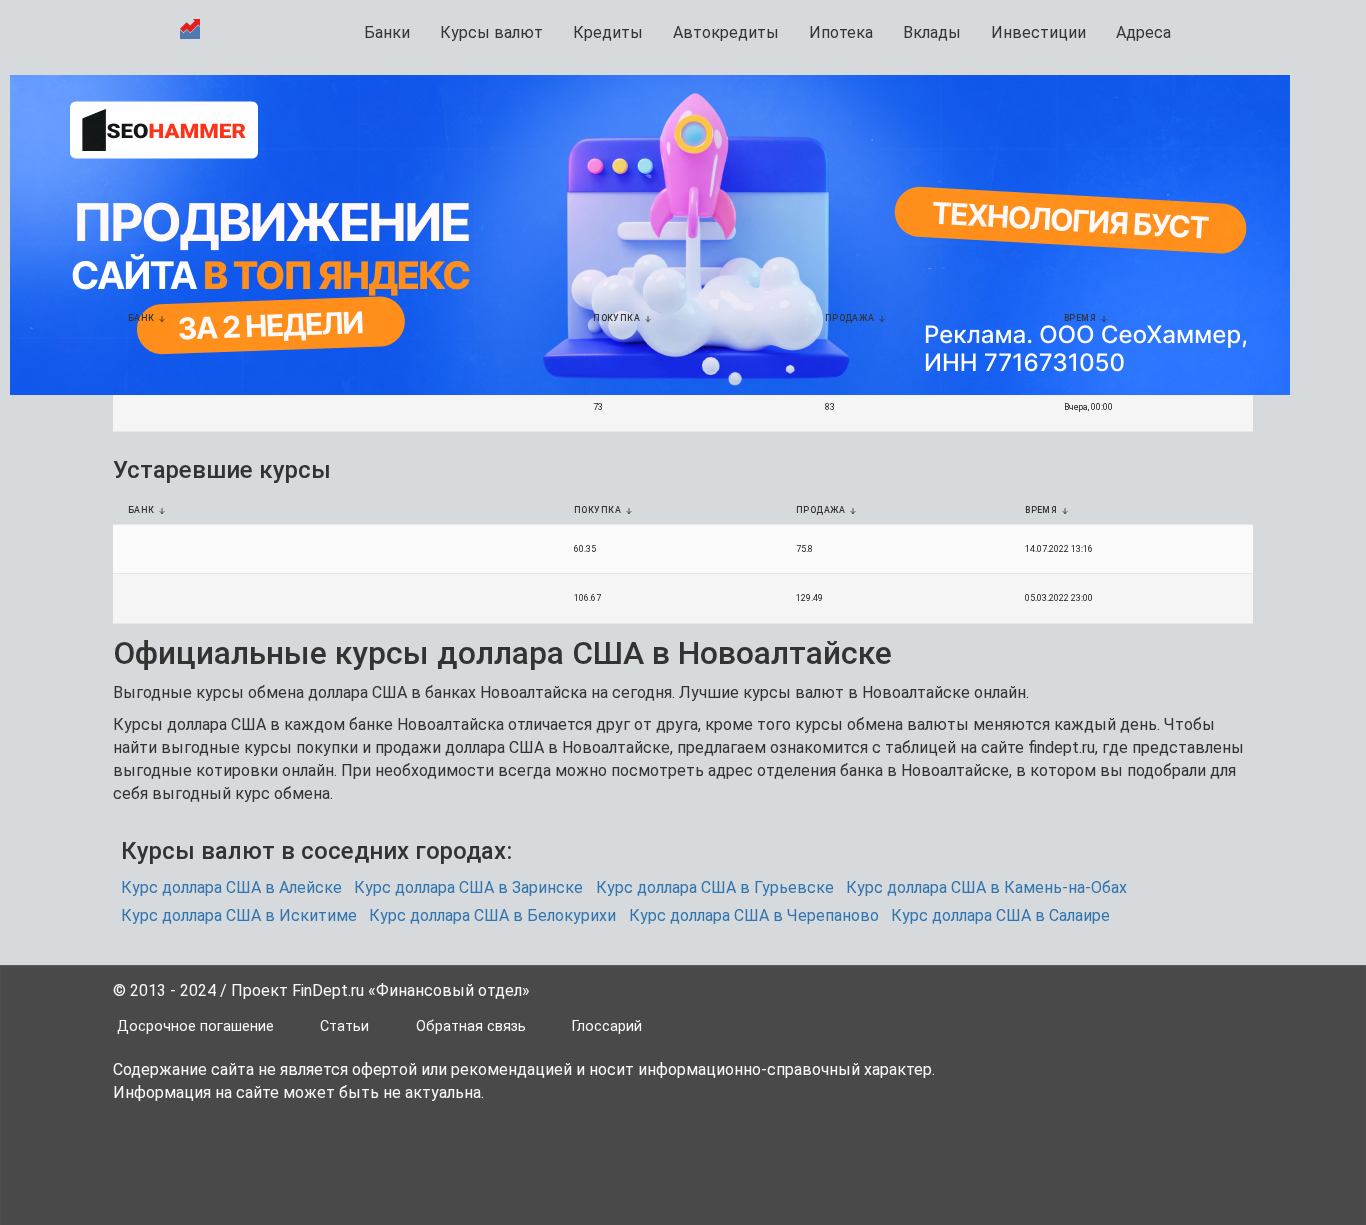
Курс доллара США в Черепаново (754, 915)
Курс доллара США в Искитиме (239, 915)
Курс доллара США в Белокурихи (492, 915)
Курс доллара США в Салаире (1000, 915)
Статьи (344, 1026)
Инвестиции (1038, 32)
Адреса (1143, 32)
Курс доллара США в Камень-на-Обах (986, 887)
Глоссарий (607, 1026)
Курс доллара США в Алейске (231, 887)
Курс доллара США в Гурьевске (715, 887)
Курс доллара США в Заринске (468, 887)
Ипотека (841, 32)
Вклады (932, 32)
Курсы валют (491, 32)
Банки (387, 32)
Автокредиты (726, 32)
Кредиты (608, 32)
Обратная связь (471, 1026)
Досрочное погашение (195, 1026)
